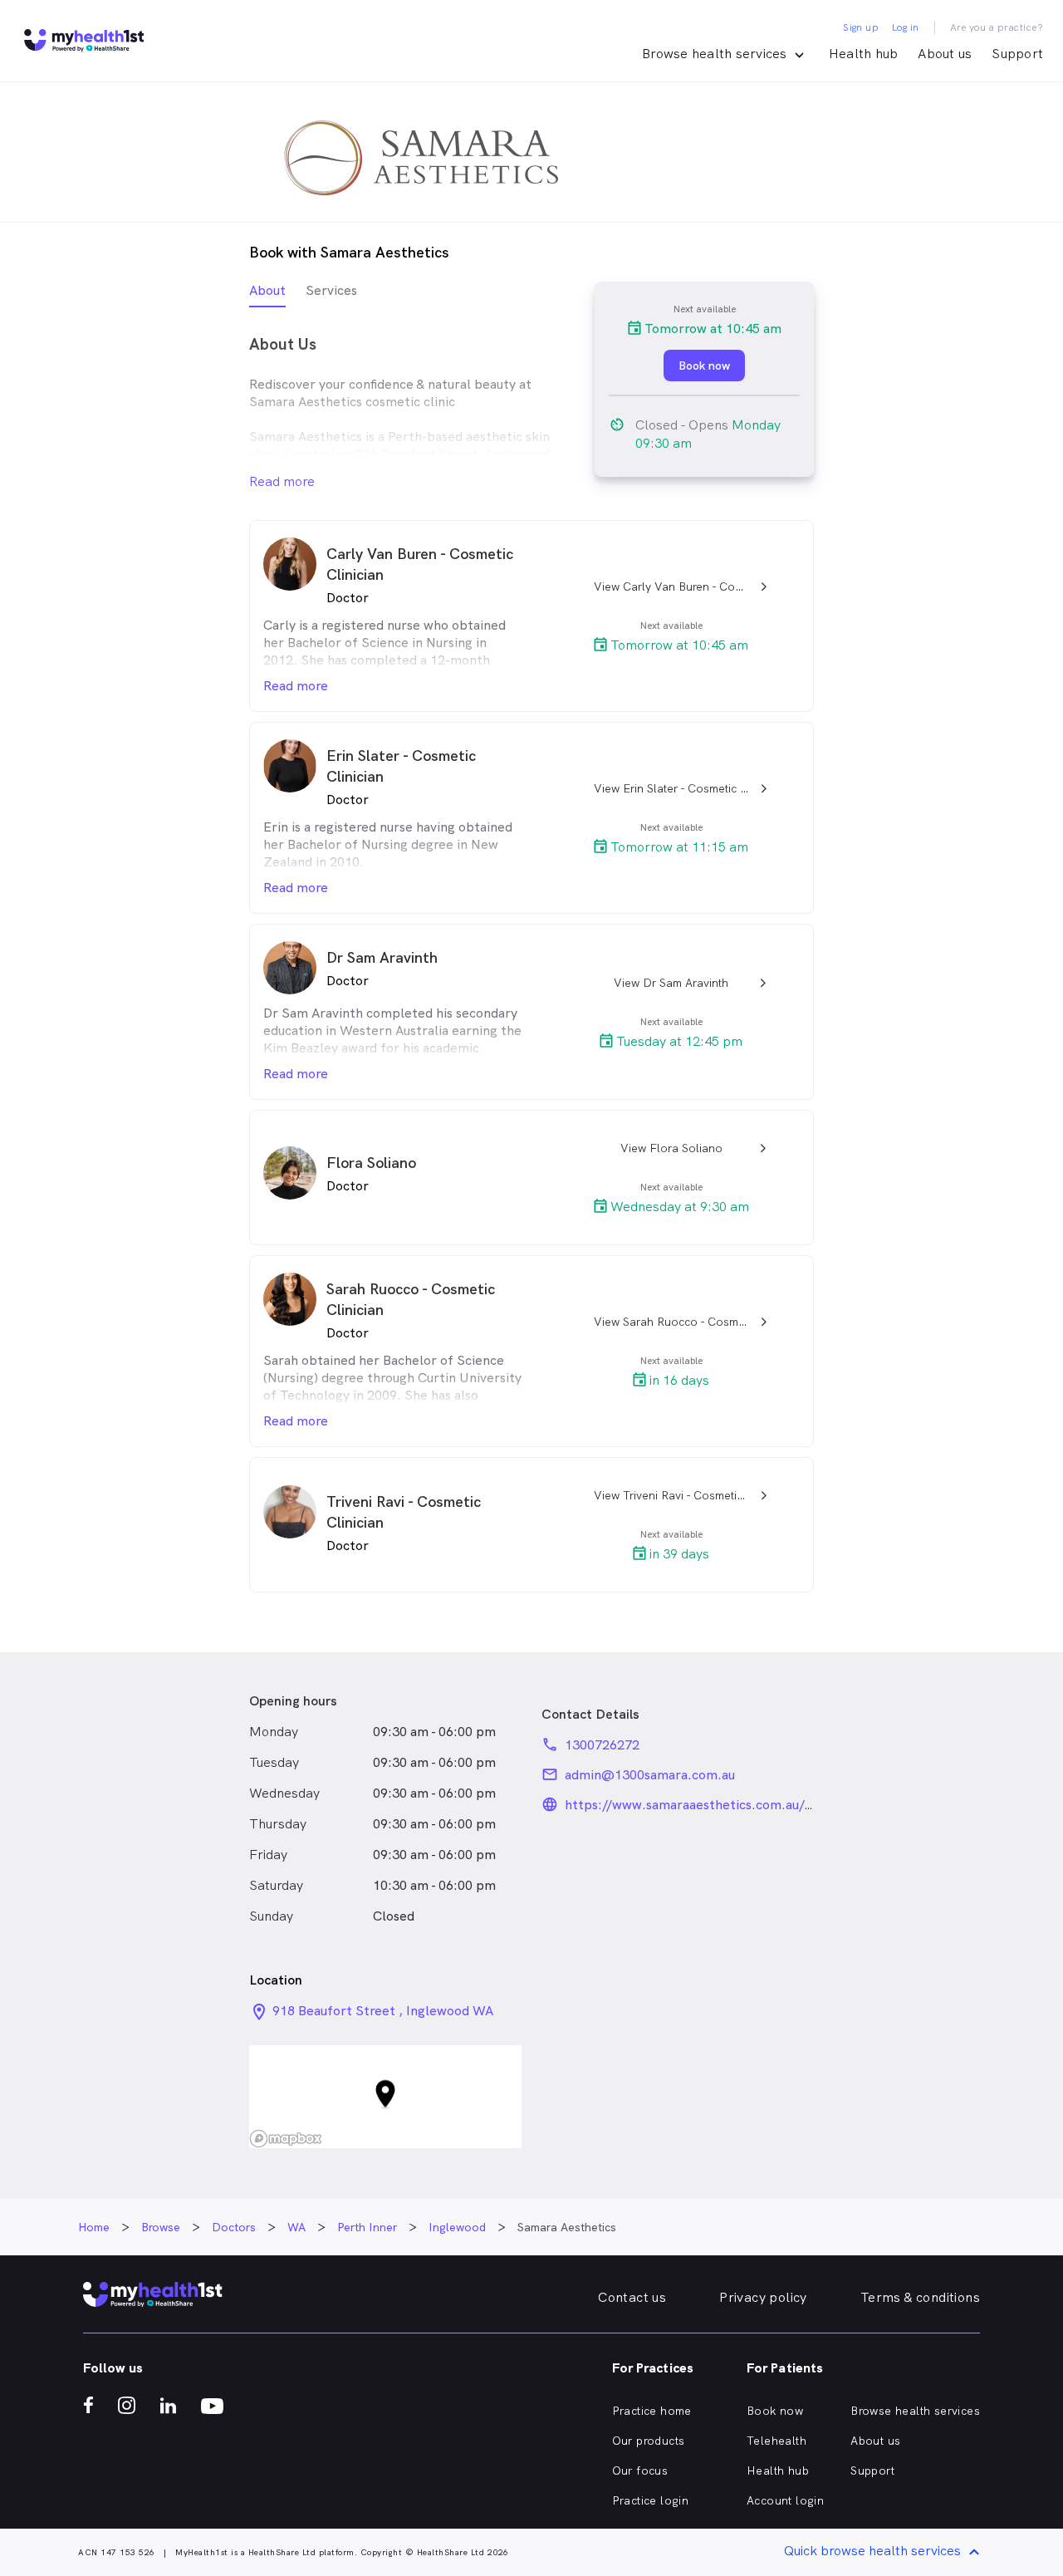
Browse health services (915, 2411)
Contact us (632, 2297)
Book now (775, 2411)
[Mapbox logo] (286, 2139)
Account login (785, 2500)
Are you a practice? (997, 27)
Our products (649, 2441)
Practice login (651, 2500)
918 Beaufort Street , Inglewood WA (383, 2011)
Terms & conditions (920, 2297)
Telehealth (776, 2441)
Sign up (861, 27)
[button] (385, 2097)
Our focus (640, 2471)
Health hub (864, 54)
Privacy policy (763, 2297)
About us (945, 54)
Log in (905, 27)
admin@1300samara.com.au (650, 1775)
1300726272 (602, 1745)
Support (1017, 54)
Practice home (652, 2411)
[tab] (267, 294)
